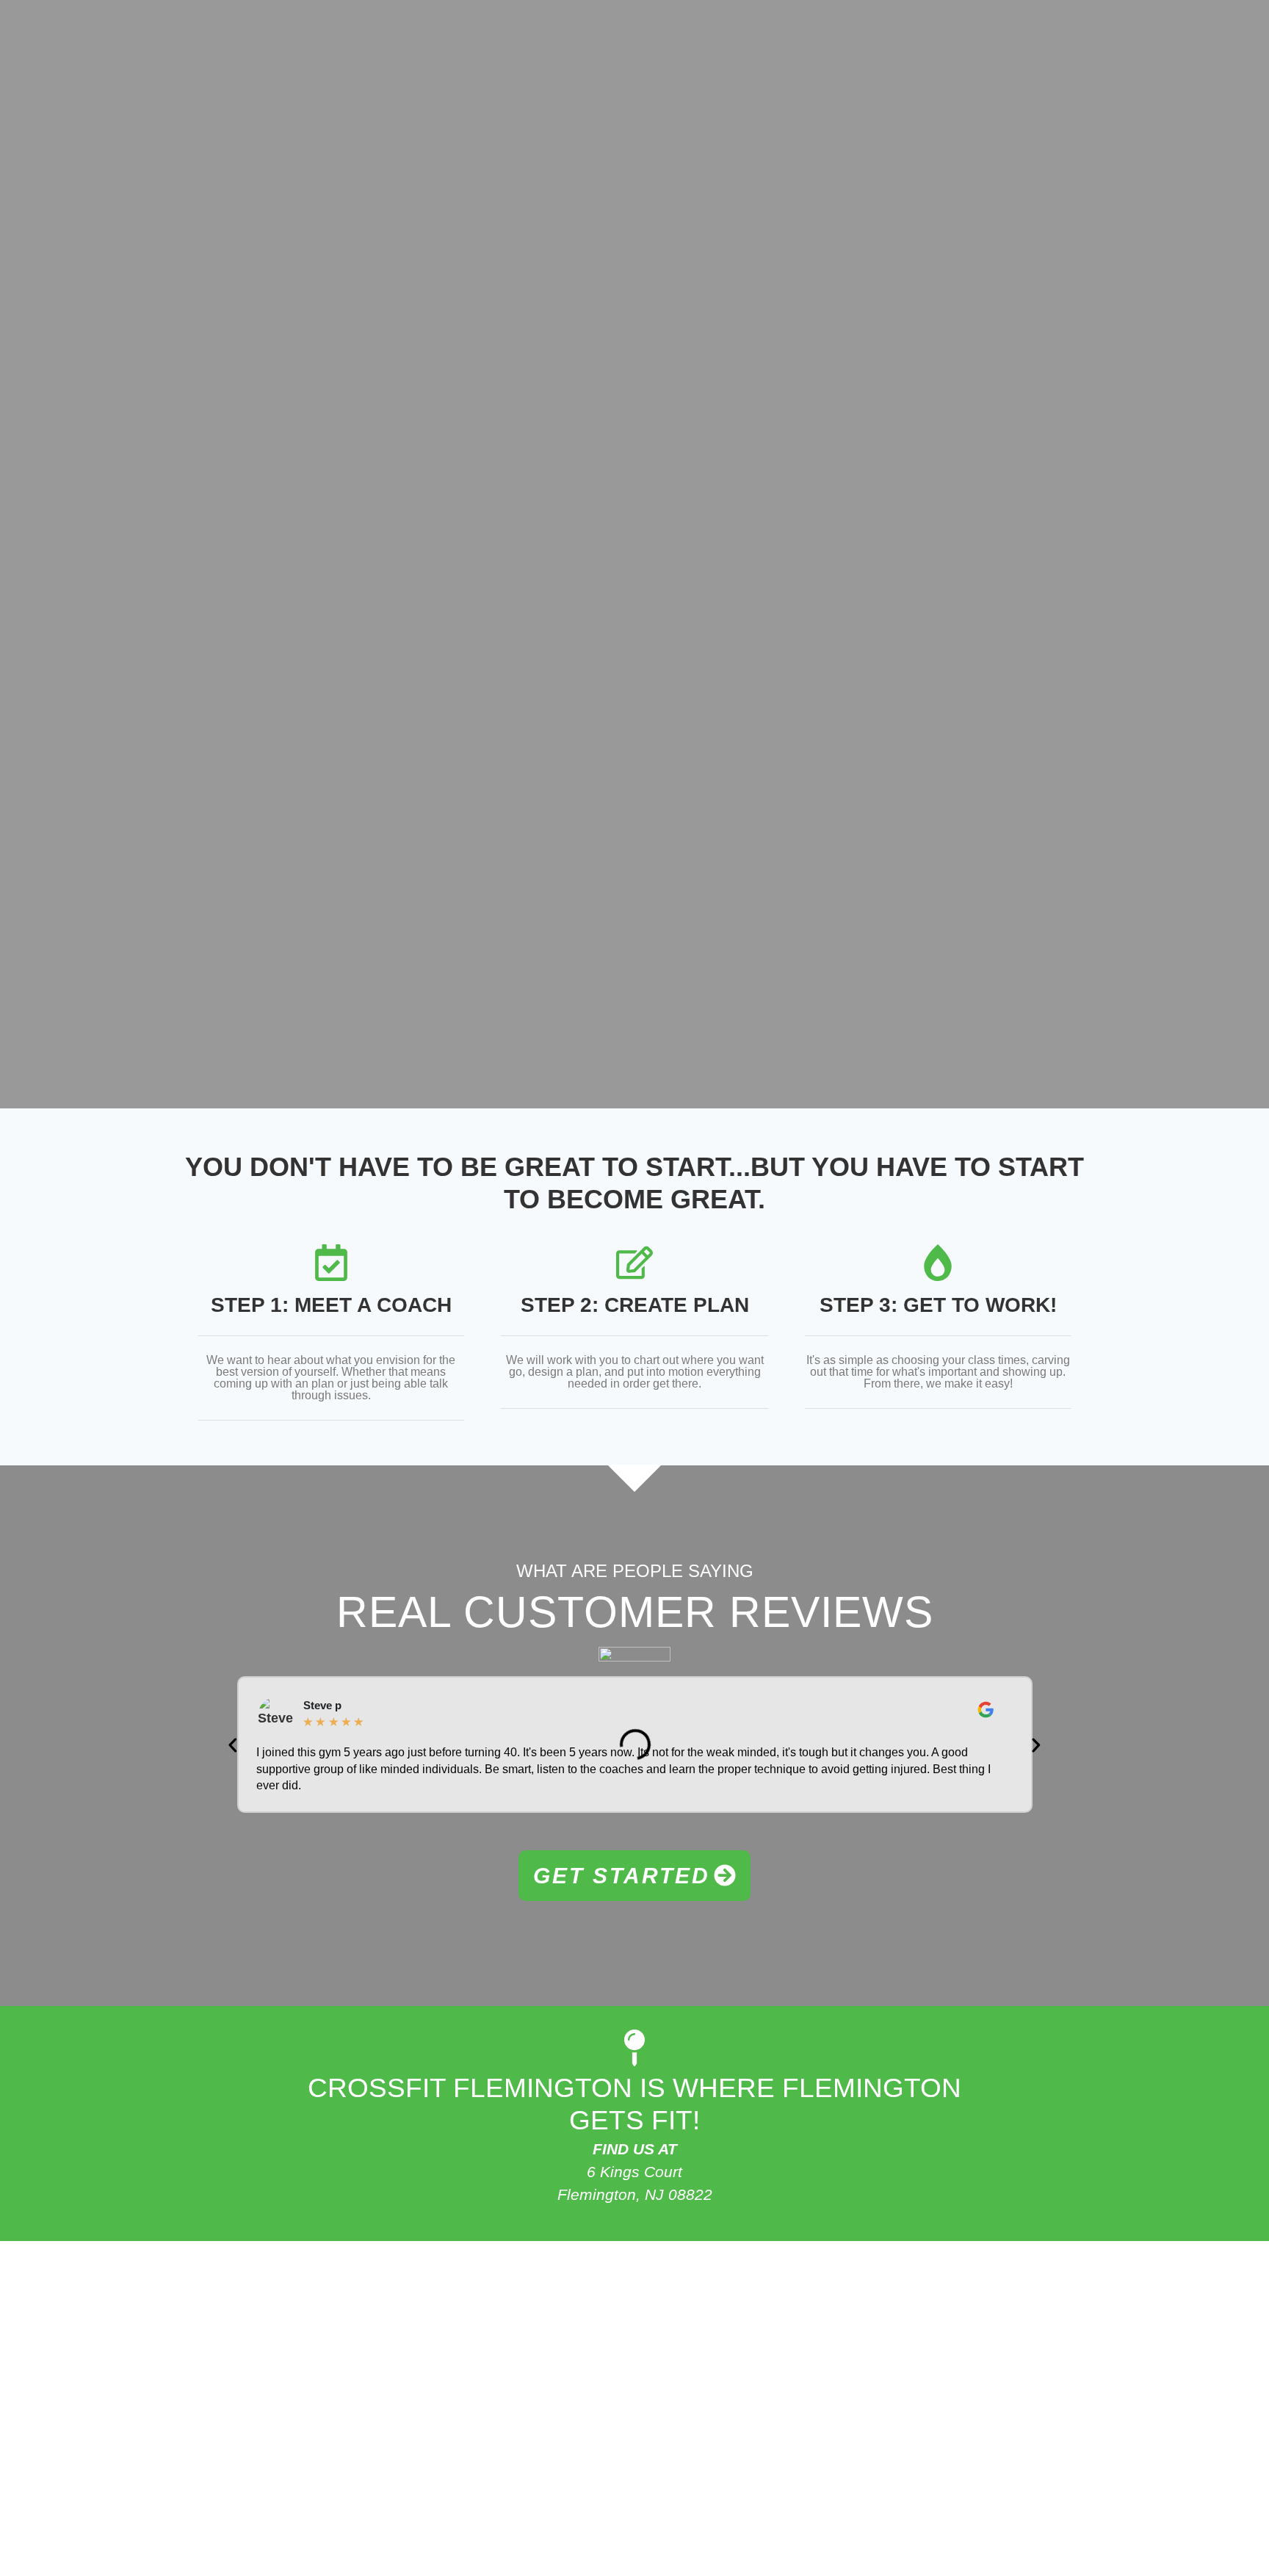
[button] (233, 1745)
